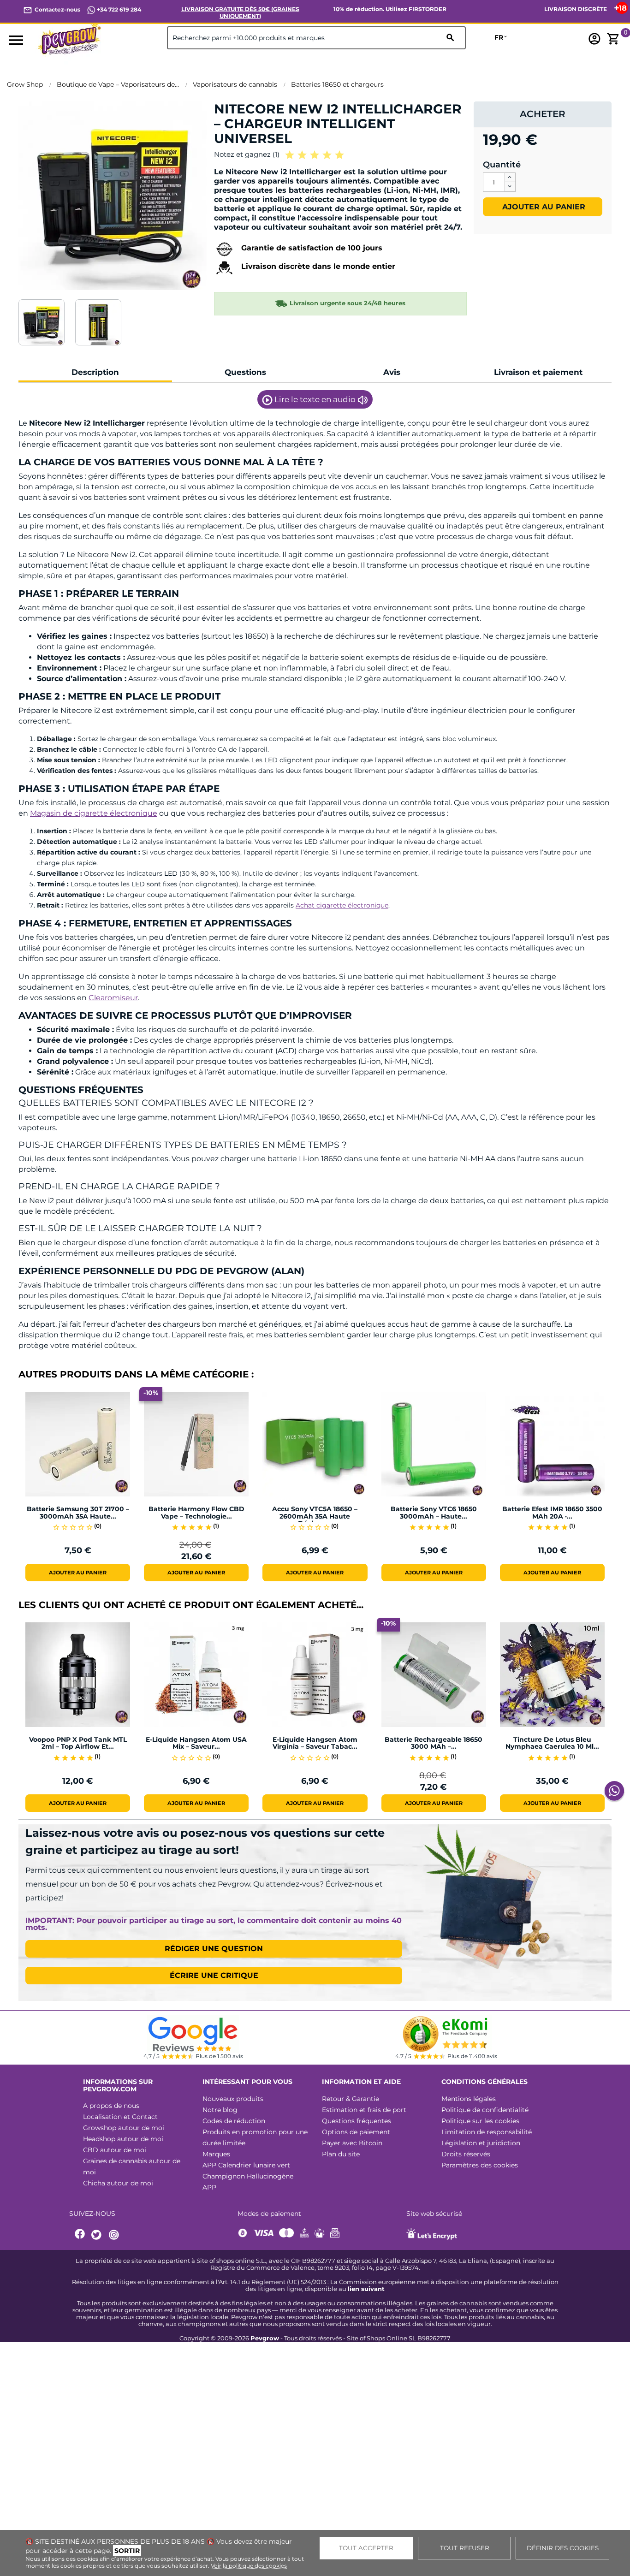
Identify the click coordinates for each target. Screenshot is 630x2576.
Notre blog (220, 2110)
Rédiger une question (214, 1949)
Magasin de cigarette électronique (94, 813)
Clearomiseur (113, 998)
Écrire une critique (214, 1975)
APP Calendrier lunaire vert (246, 2165)
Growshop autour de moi (124, 2128)
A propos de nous (111, 2106)
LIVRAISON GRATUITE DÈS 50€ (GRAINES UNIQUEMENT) (240, 12)
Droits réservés (466, 2154)
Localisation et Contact (120, 2117)
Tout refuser (465, 2548)
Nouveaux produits (233, 2099)
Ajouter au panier (543, 207)
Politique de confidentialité (485, 2110)
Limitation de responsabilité (487, 2132)
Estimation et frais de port (364, 2110)
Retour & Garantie (351, 2099)
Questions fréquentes (357, 2121)
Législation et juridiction (481, 2143)
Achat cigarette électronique (342, 905)
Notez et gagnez (247, 154)
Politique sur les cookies (480, 2121)
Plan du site (341, 2154)
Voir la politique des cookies (249, 2566)
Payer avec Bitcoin (352, 2143)
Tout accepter (366, 2548)
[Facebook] (80, 2235)
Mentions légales (469, 2099)
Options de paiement (356, 2132)
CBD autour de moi (115, 2150)
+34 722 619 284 (118, 9)
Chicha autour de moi (118, 2183)
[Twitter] (98, 2235)
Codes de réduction (234, 2121)
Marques (216, 2154)
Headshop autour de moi (123, 2139)
